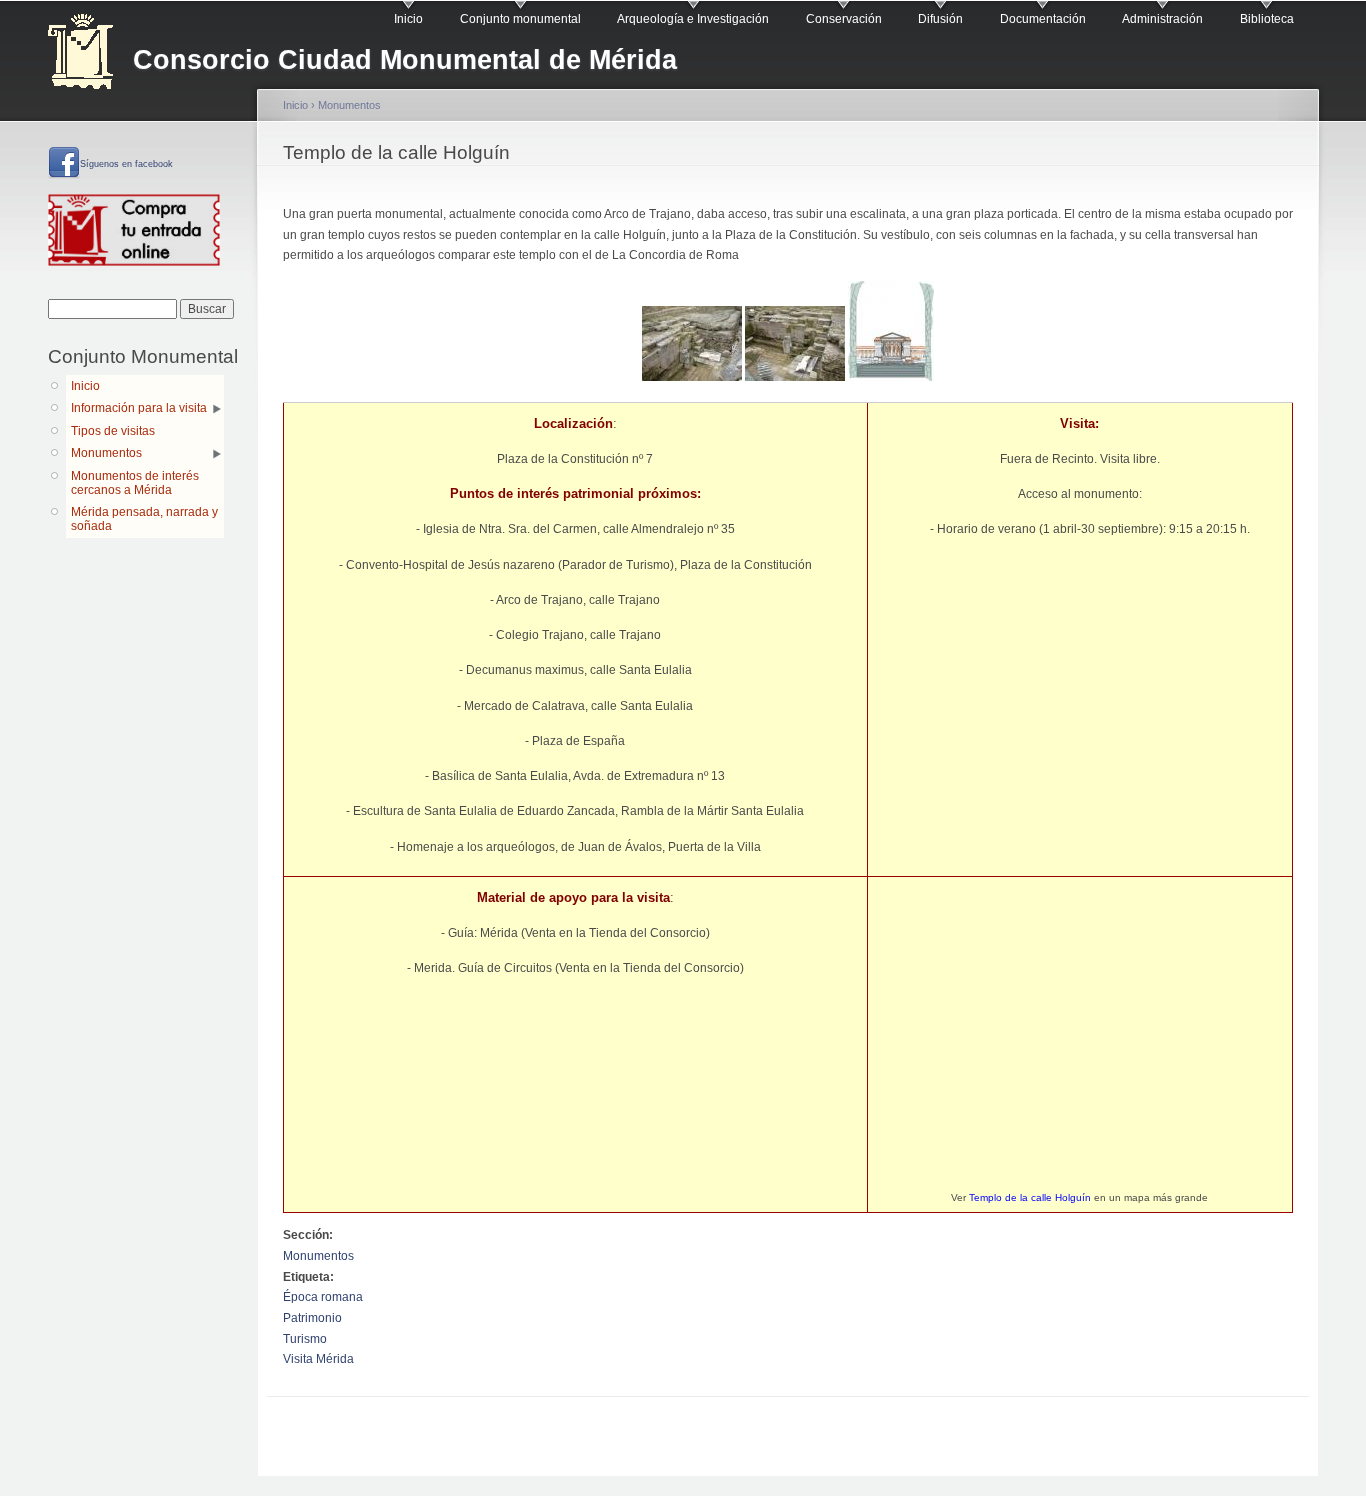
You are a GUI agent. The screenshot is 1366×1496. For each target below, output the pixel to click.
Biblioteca (1267, 19)
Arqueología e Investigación (693, 19)
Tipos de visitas (113, 431)
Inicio (408, 19)
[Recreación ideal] (891, 377)
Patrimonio (312, 1318)
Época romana (323, 1297)
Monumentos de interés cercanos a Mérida (135, 483)
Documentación (1043, 19)
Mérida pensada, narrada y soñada (144, 519)
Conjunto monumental (520, 19)
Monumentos (106, 453)
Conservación (844, 19)
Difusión (940, 19)
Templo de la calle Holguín (1030, 1197)
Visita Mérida (318, 1359)
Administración (1162, 19)
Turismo (305, 1339)
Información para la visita (139, 408)
